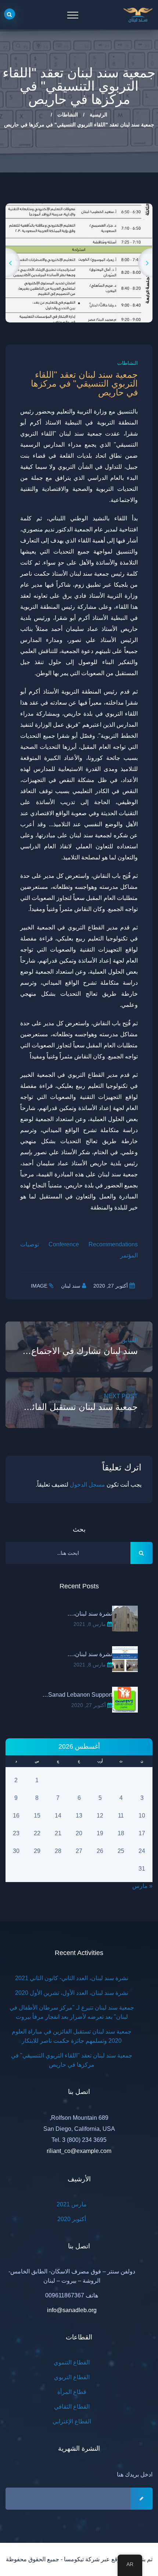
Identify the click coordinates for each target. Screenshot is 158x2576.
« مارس (142, 1873)
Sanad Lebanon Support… (77, 1681)
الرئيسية (98, 115)
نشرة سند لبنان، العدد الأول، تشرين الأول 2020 (72, 1980)
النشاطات (68, 115)
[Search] (10, 14)
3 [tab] (79, 290)
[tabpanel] (79, 256)
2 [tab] (90, 290)
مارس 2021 (72, 2191)
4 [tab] (68, 290)
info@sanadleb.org (72, 2297)
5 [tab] (57, 290)
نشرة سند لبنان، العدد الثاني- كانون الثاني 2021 (72, 1965)
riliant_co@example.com (79, 2138)
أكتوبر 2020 (72, 2206)
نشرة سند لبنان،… (90, 1600)
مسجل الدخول (87, 1471)
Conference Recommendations (93, 1231)
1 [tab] (101, 290)
